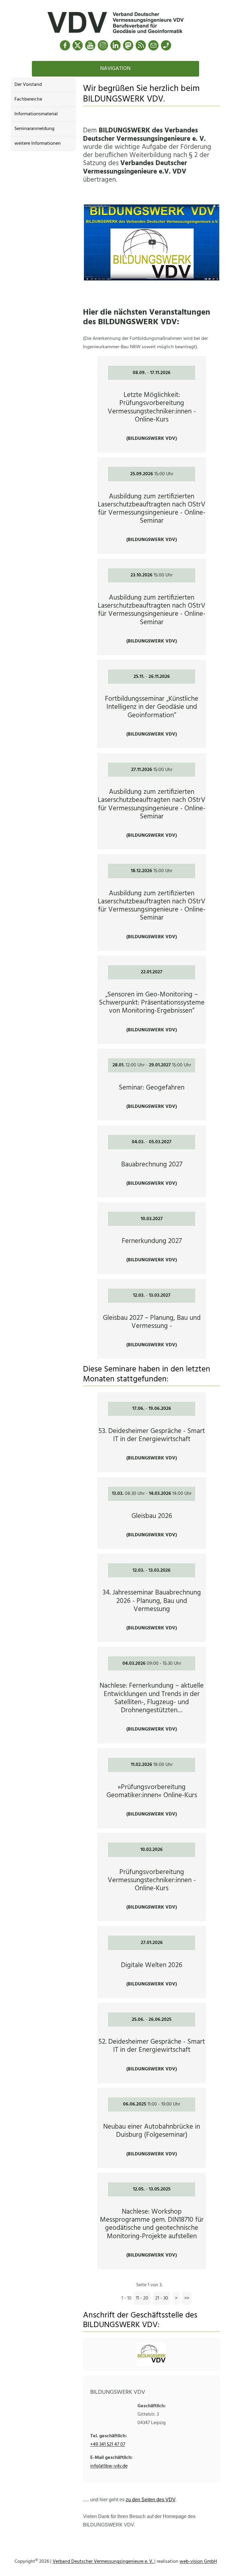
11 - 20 (142, 2298)
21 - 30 (162, 2298)
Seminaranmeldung (34, 129)
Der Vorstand (28, 85)
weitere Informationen (38, 144)
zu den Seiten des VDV (151, 2500)
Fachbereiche (28, 99)
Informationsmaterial (36, 114)
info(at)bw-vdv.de (109, 2466)
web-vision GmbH (198, 2562)
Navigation (115, 69)
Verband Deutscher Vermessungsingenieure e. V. (103, 2562)
